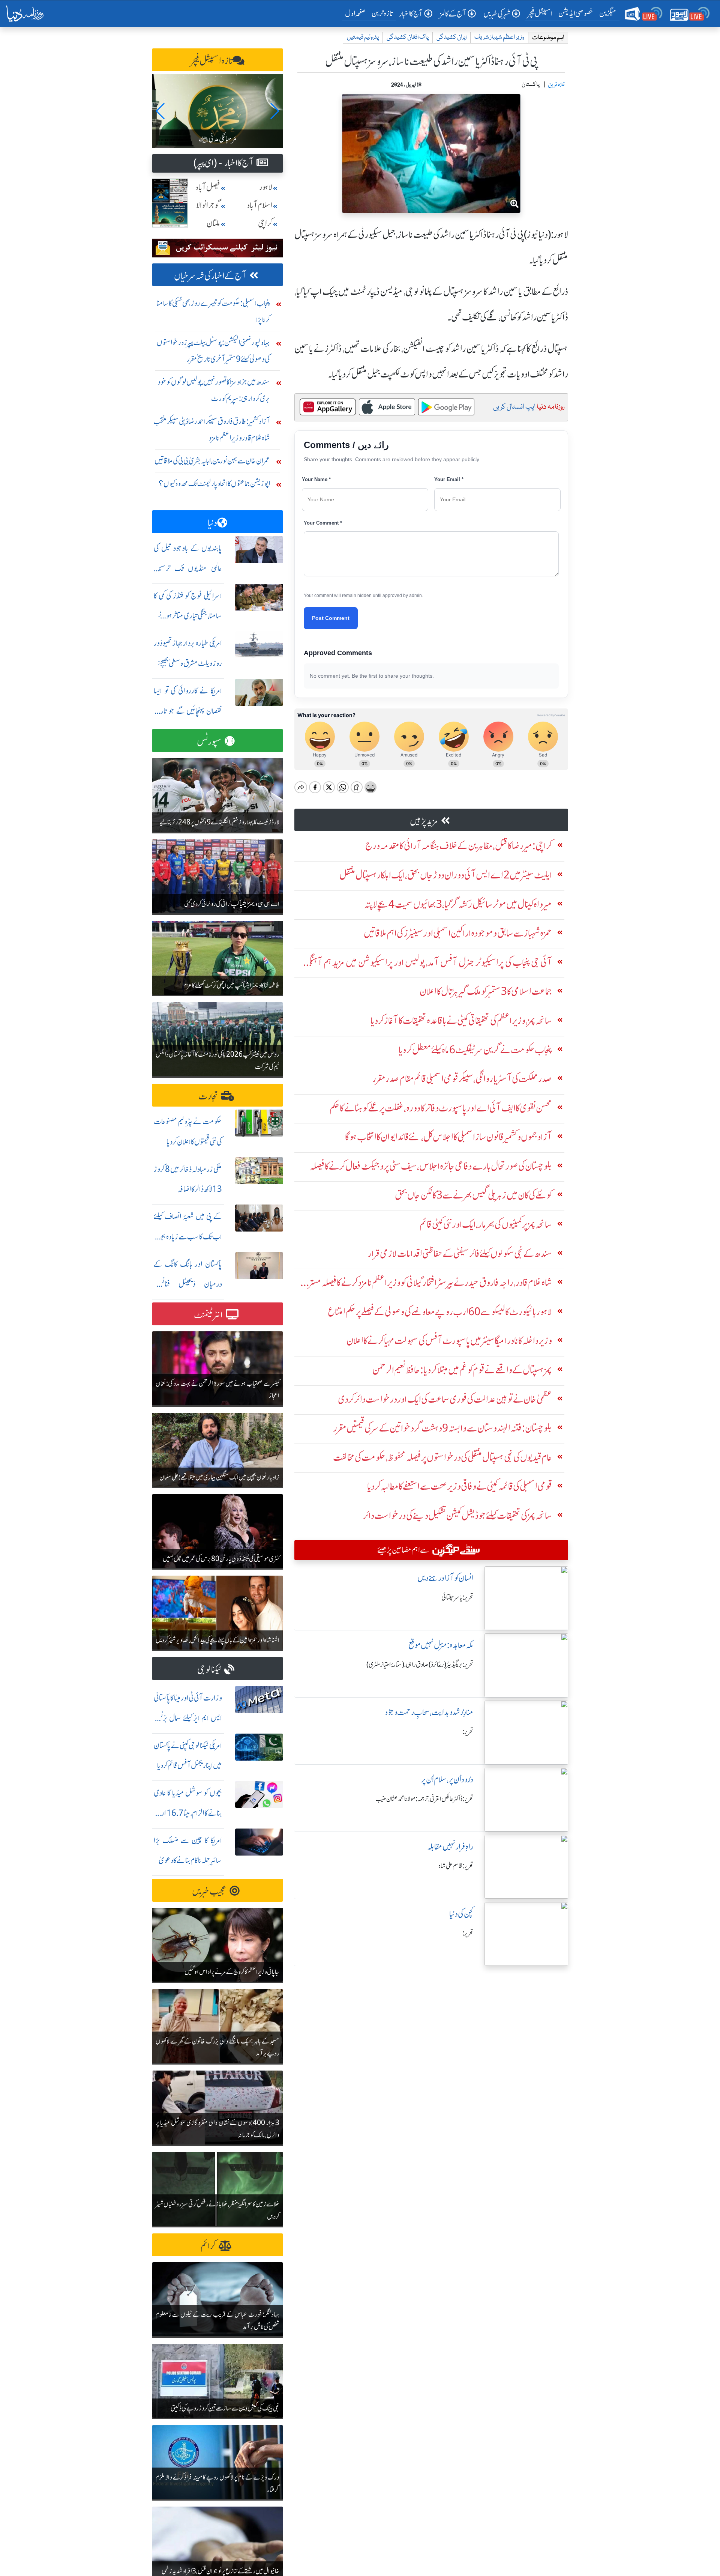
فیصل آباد (208, 187)
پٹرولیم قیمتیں (363, 37)
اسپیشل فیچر (540, 13)
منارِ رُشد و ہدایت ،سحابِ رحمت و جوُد (429, 1712)
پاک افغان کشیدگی (408, 37)
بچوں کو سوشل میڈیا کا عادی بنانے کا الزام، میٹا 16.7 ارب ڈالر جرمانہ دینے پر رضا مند (188, 1813)
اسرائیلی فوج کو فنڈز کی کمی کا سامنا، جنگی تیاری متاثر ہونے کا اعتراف (188, 616)
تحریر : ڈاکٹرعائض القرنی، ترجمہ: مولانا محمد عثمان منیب (424, 1799)
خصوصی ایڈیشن (576, 13)
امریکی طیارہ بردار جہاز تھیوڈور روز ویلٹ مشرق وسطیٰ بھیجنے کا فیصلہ (188, 663)
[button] (161, 111)
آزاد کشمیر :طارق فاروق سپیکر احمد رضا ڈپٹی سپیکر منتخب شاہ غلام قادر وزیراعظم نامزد (212, 429)
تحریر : (468, 1732)
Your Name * (316, 479)
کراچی (265, 223)
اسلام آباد (259, 205)
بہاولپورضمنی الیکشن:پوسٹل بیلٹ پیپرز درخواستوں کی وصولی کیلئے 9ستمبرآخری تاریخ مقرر (213, 351)
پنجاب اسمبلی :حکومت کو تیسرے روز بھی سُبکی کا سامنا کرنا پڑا (213, 311)
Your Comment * (323, 523)
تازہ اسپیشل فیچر (212, 61)
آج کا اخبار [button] (411, 14)
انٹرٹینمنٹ (208, 1315)
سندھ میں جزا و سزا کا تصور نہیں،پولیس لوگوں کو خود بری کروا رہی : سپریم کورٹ (214, 390)
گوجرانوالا (208, 205)
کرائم (208, 2246)
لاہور (266, 187)
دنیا (212, 523)
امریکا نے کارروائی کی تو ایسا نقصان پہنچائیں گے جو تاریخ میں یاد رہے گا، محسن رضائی (188, 711)
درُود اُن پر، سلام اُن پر (447, 1780)
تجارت (208, 1096)
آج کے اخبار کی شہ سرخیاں (210, 276)
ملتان (213, 223)
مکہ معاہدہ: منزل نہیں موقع (441, 1645)
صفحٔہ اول (357, 13)
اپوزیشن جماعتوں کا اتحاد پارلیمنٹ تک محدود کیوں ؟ (214, 483)
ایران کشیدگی (451, 37)
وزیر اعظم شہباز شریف (499, 37)
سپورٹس (209, 742)
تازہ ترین (382, 13)
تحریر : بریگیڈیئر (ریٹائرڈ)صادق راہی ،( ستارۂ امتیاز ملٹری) (420, 1665)
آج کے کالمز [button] (453, 14)
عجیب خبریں (209, 1891)
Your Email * (449, 479)
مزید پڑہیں (424, 821)
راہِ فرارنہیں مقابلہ (450, 1847)
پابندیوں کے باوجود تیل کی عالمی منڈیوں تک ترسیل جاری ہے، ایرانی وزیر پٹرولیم (188, 568)
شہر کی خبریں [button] (497, 14)
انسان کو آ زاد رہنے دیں (445, 1578)
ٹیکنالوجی (209, 1670)
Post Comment (331, 618)
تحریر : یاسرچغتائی (457, 1597)
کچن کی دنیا (461, 1914)
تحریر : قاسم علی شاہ (456, 1866)
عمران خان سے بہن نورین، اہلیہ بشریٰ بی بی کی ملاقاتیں (212, 461)
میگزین (608, 13)
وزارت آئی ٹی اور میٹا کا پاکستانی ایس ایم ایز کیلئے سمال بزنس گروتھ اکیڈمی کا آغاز (188, 1718)
